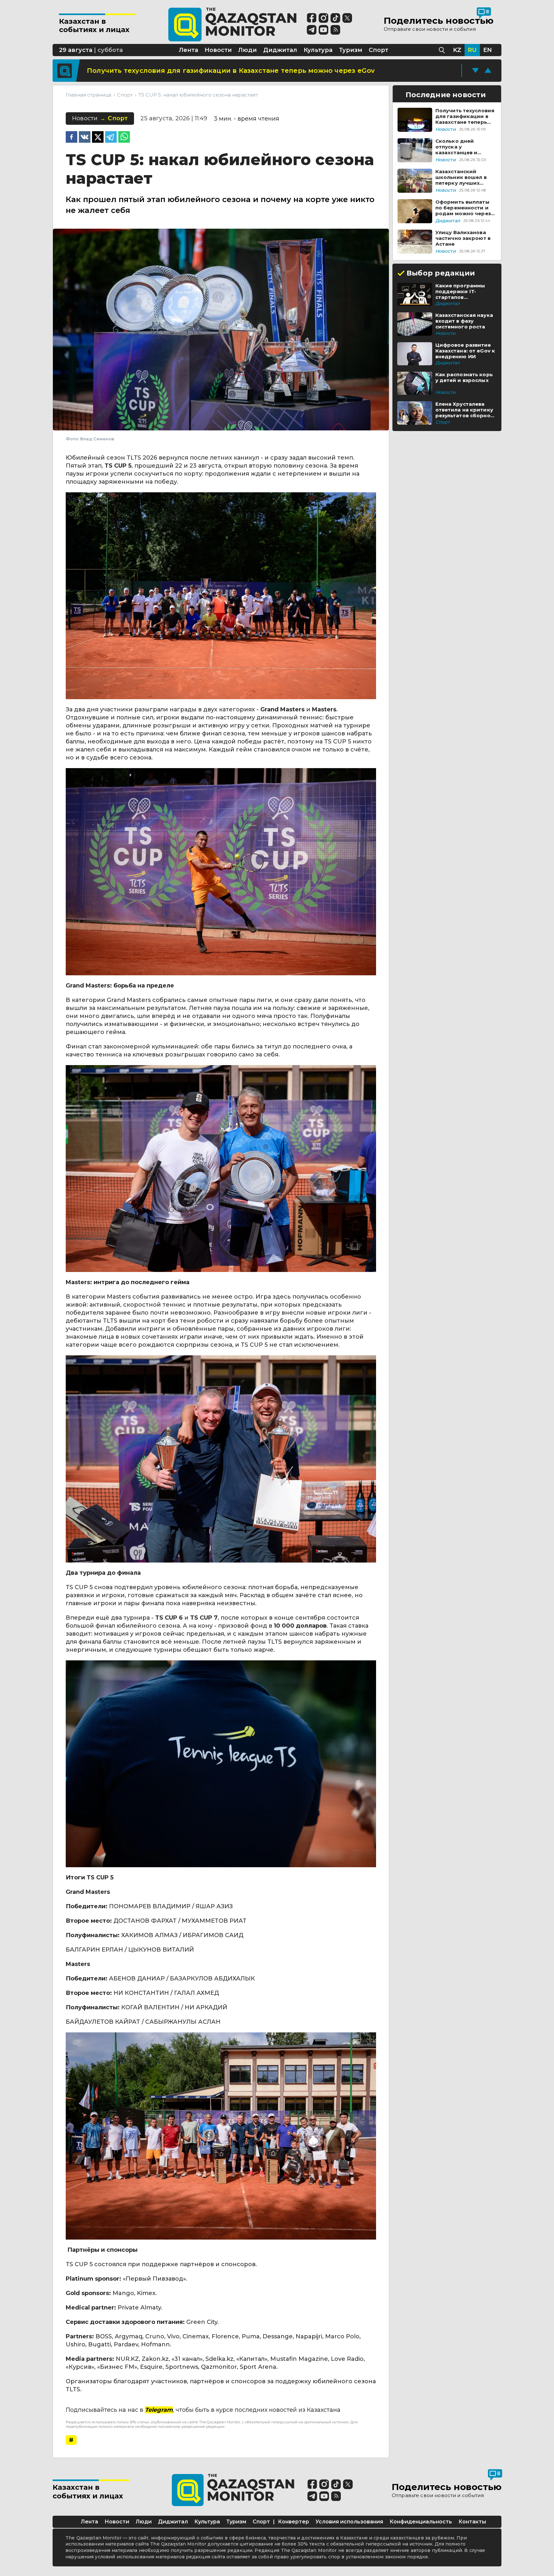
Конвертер (294, 2522)
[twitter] (98, 138)
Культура (207, 2522)
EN (487, 50)
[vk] (85, 138)
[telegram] (111, 138)
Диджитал (173, 2522)
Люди (144, 2522)
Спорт (261, 2522)
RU (472, 50)
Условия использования (349, 2522)
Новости (117, 2522)
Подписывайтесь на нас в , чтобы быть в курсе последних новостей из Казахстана (203, 2410)
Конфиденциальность (421, 2522)
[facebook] (71, 138)
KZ (457, 50)
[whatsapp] (124, 138)
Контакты (472, 2522)
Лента (89, 2522)
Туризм (236, 2522)
